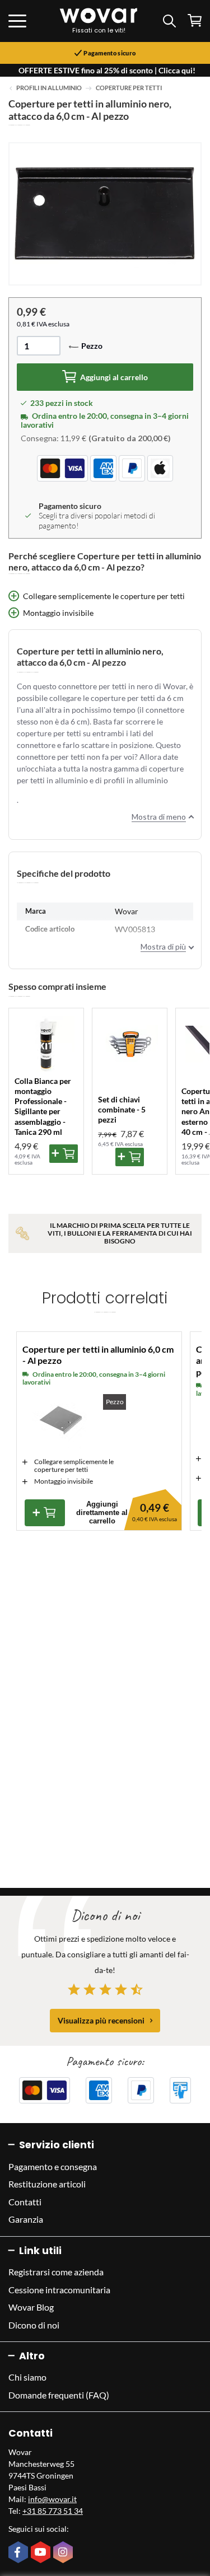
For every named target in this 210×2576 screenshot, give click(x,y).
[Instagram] (64, 2553)
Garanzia (26, 2219)
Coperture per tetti (129, 88)
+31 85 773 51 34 (53, 2511)
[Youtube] (42, 2553)
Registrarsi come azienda (56, 2272)
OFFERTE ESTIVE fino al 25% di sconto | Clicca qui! (107, 70)
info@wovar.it (52, 2499)
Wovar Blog (31, 2307)
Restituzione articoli (47, 2184)
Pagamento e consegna (53, 2166)
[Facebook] (20, 2553)
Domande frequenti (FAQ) (59, 2395)
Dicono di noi (34, 2325)
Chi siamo (27, 2377)
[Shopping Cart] (195, 20)
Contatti (25, 2202)
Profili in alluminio (49, 88)
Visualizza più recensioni (101, 2020)
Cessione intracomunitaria (59, 2290)
